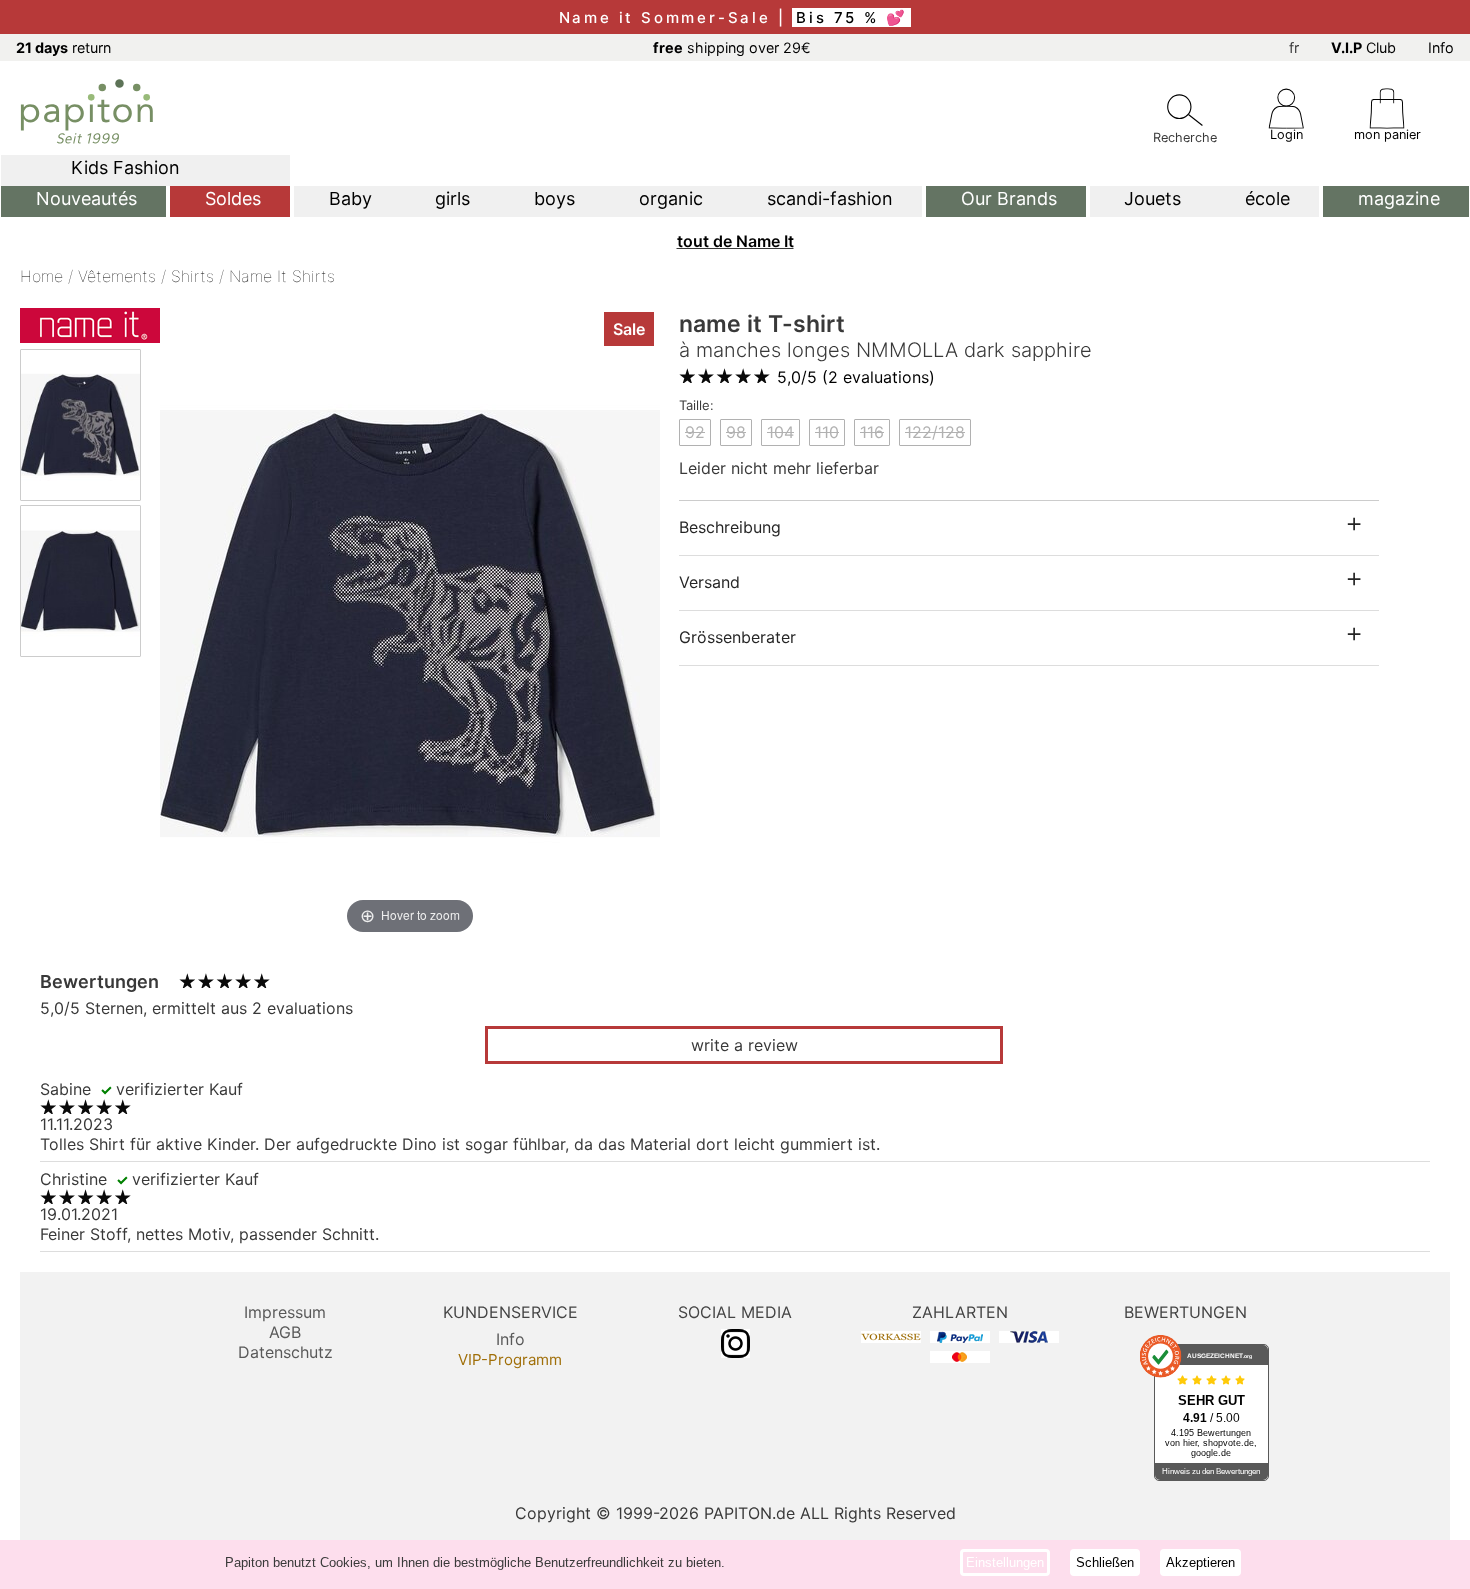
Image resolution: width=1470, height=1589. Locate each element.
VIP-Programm (510, 1359)
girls (452, 198)
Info (1441, 47)
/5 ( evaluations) (856, 377)
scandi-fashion (830, 198)
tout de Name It (735, 241)
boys (554, 198)
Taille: (696, 405)
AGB (285, 1332)
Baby (350, 198)
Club (1363, 47)
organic (671, 198)
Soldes (233, 198)
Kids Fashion (125, 167)
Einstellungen (1005, 1562)
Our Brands (1009, 198)
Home (41, 276)
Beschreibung (730, 527)
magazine (1399, 198)
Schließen (1105, 1562)
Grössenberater (737, 637)
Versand (709, 582)
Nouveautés (86, 198)
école (1267, 198)
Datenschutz (285, 1352)
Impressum (285, 1312)
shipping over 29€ (732, 47)
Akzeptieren (1200, 1562)
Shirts (192, 276)
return (63, 47)
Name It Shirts (282, 276)
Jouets (1152, 198)
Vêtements (117, 276)
